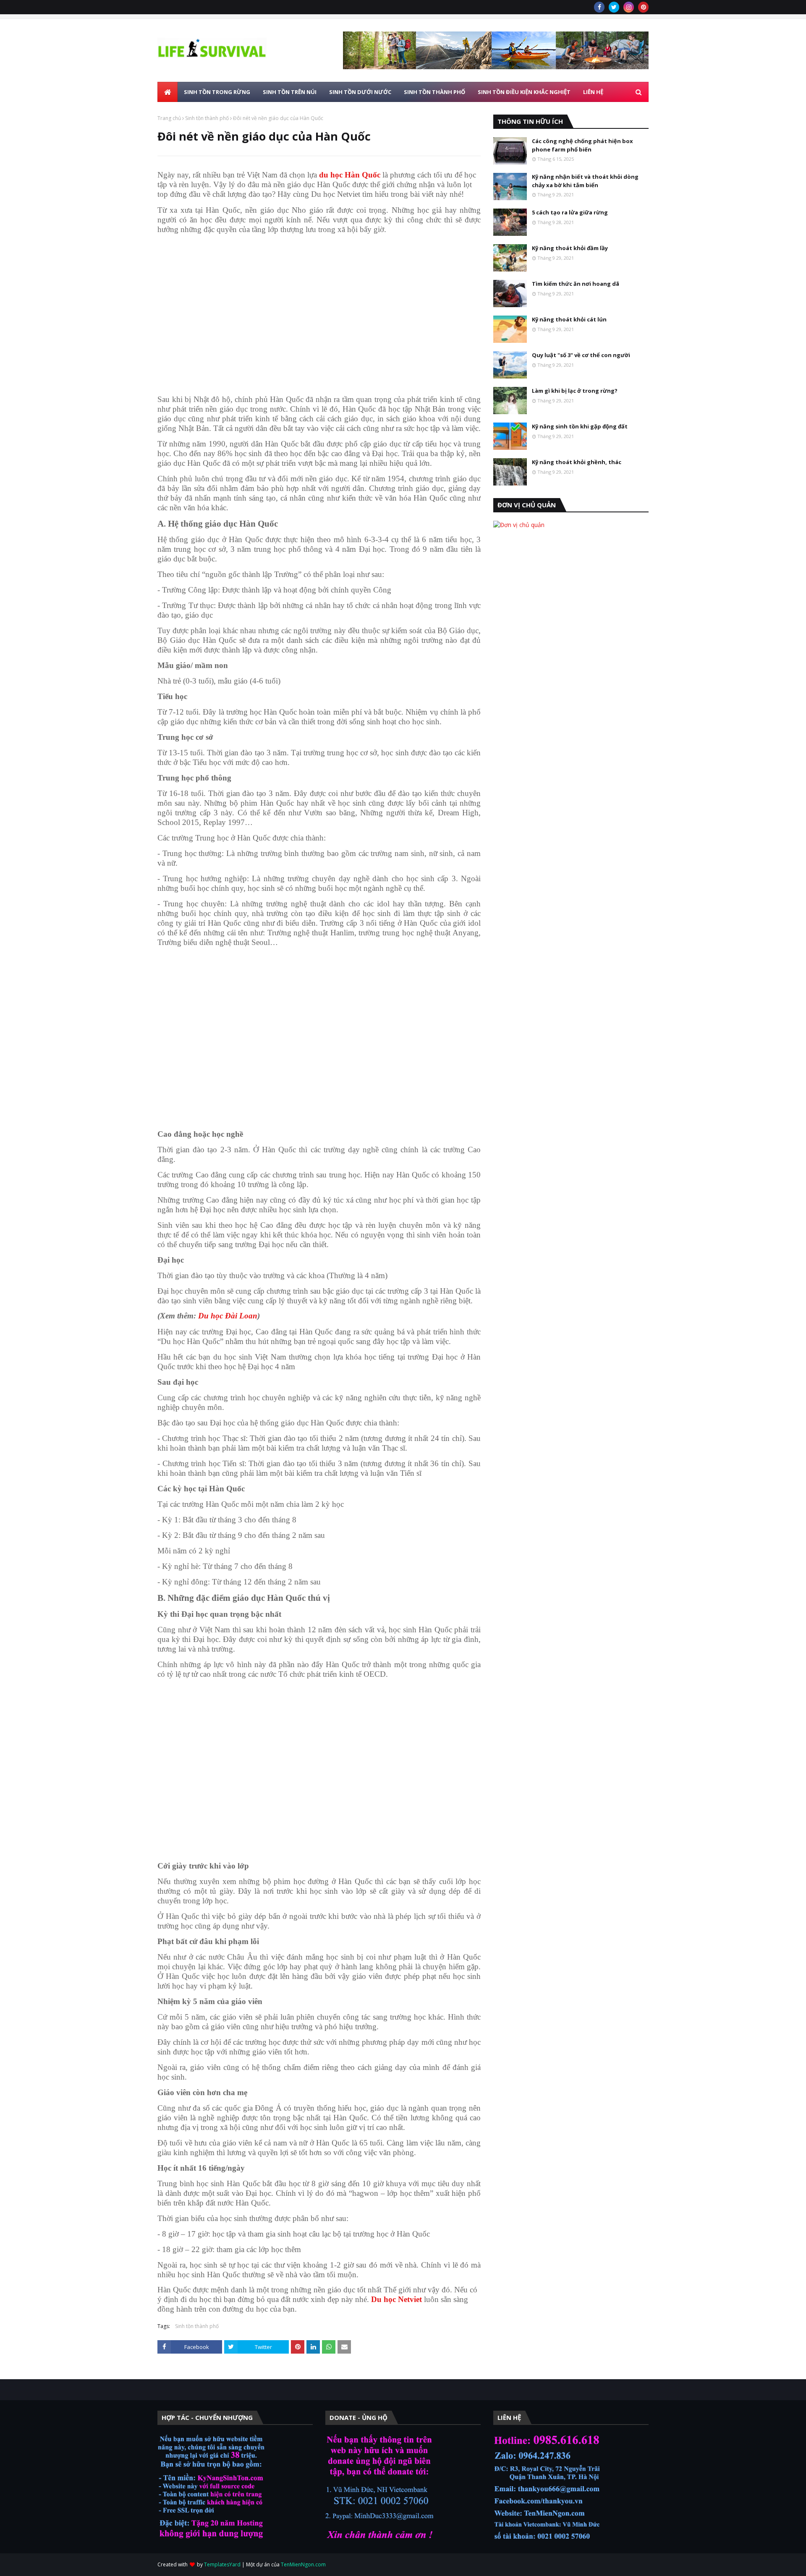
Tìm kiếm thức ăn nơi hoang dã (576, 284)
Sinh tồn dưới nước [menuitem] (360, 92)
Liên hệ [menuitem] (593, 92)
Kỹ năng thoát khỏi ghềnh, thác (577, 462)
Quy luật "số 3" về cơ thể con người (581, 355)
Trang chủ (169, 118)
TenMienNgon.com (303, 2564)
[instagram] (629, 7)
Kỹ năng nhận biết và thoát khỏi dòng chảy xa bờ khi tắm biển (585, 181)
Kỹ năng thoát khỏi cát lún (569, 319)
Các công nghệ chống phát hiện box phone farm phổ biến (582, 145)
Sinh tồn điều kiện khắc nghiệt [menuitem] (524, 92)
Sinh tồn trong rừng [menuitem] (217, 92)
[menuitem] (167, 92)
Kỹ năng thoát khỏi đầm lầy (570, 248)
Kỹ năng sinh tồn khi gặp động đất (580, 426)
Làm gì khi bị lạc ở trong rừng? (575, 391)
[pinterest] (643, 7)
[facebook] (599, 7)
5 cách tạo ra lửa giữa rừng (570, 212)
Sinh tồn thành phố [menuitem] (434, 92)
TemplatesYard (222, 2564)
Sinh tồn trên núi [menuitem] (290, 92)
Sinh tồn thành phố (207, 118)
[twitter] (614, 7)
